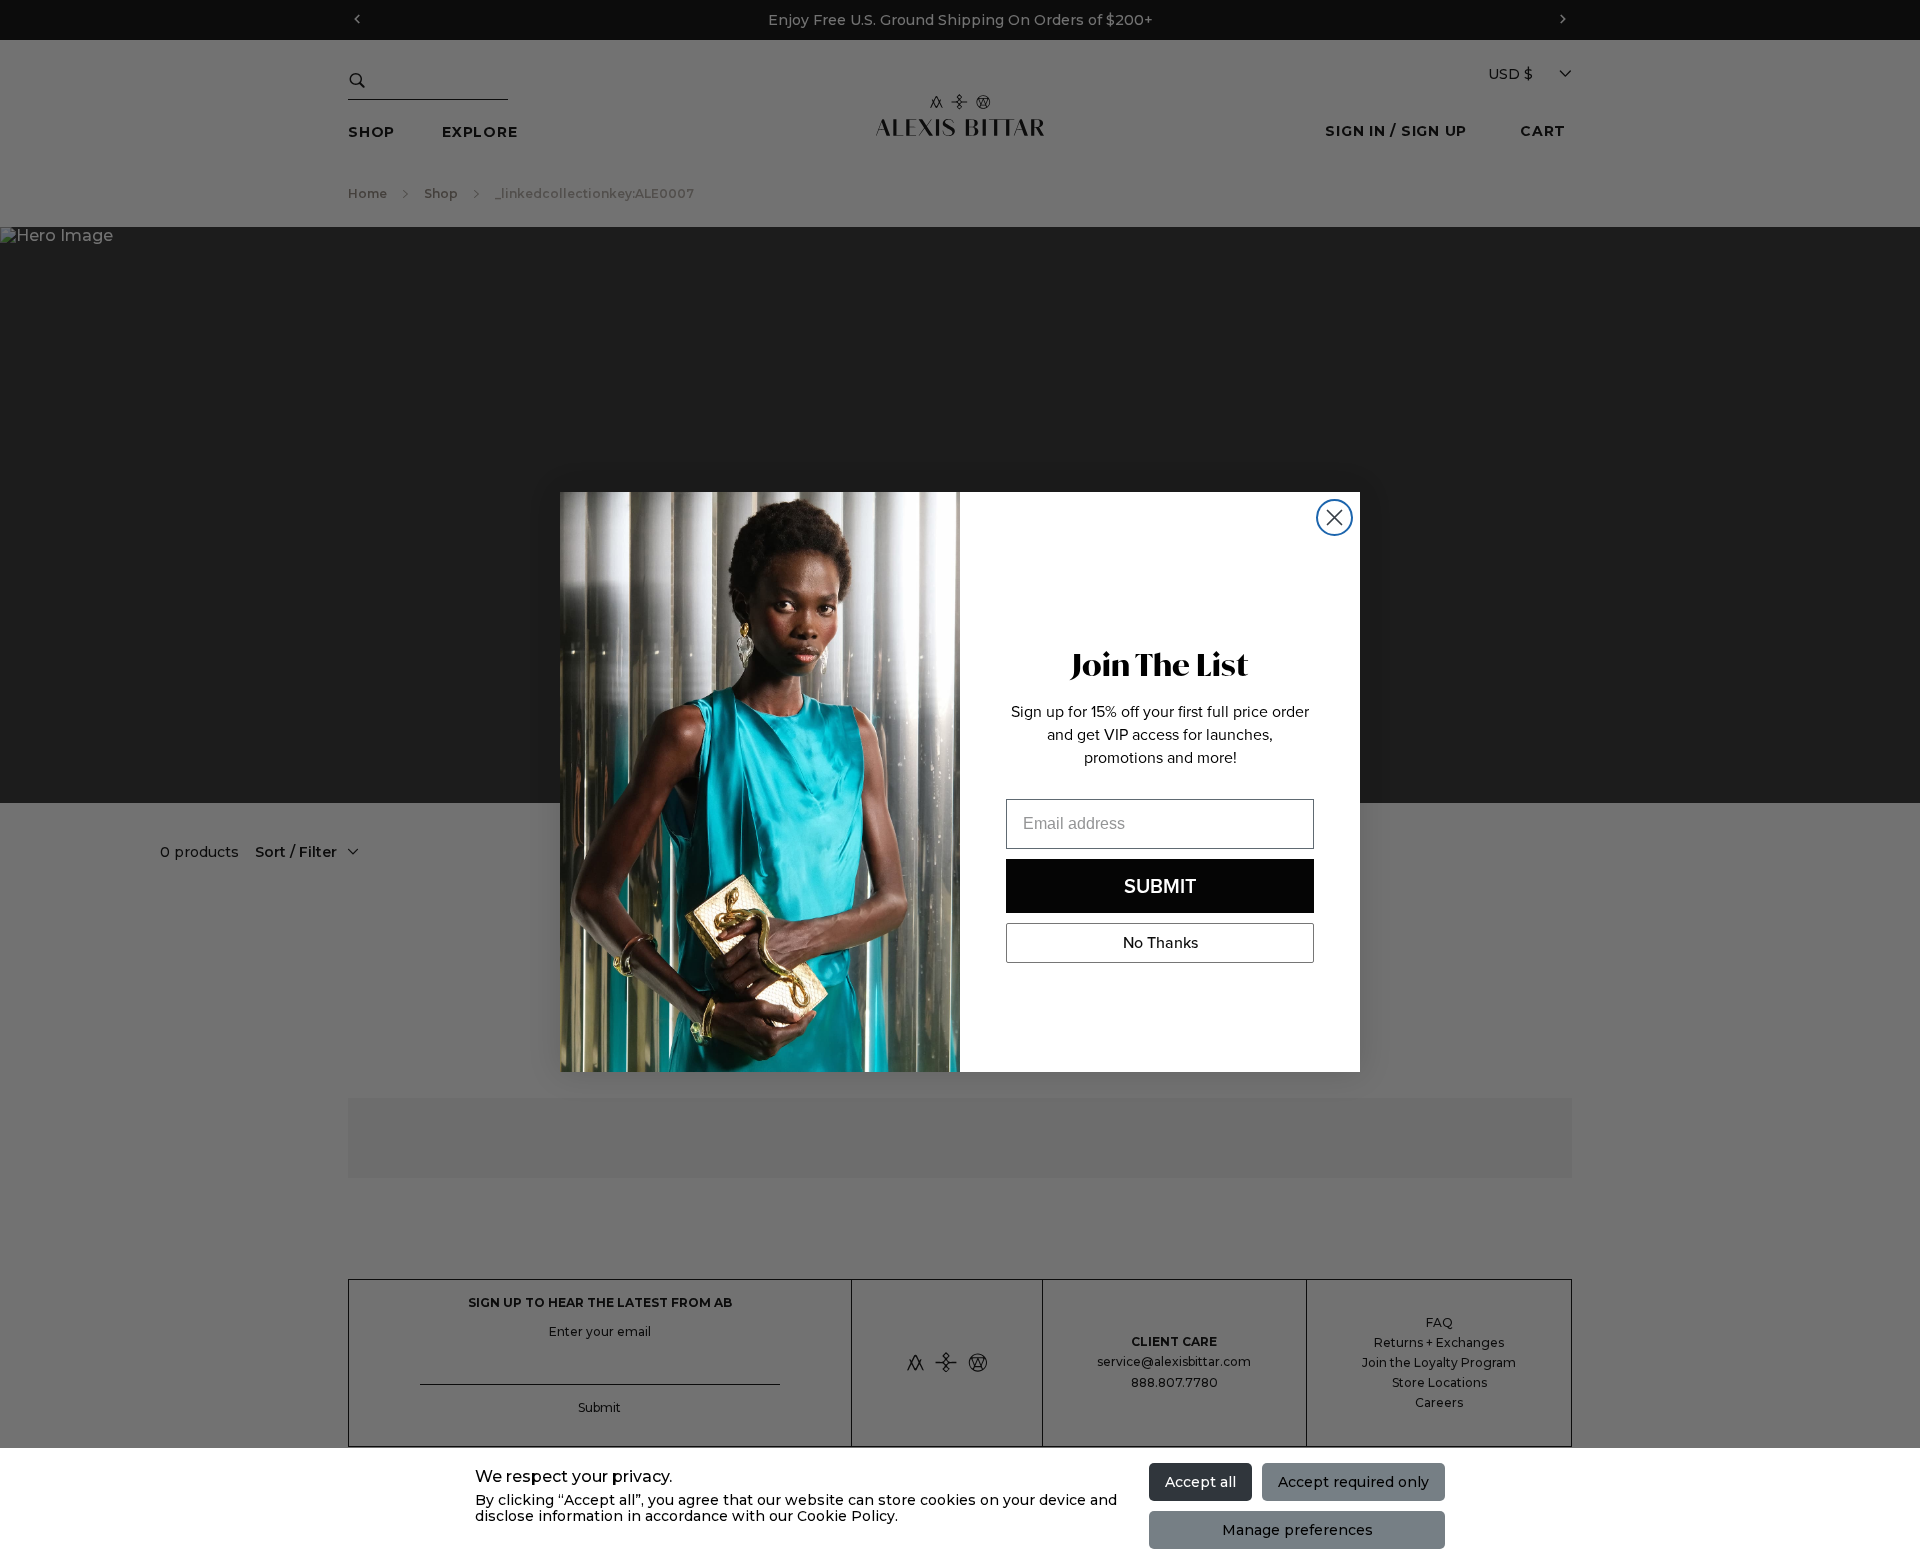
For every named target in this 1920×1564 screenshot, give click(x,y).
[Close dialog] (1334, 517)
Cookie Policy (846, 1516)
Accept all (1200, 1482)
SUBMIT (1160, 886)
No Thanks (1160, 942)
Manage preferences (1297, 1530)
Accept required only (1353, 1482)
